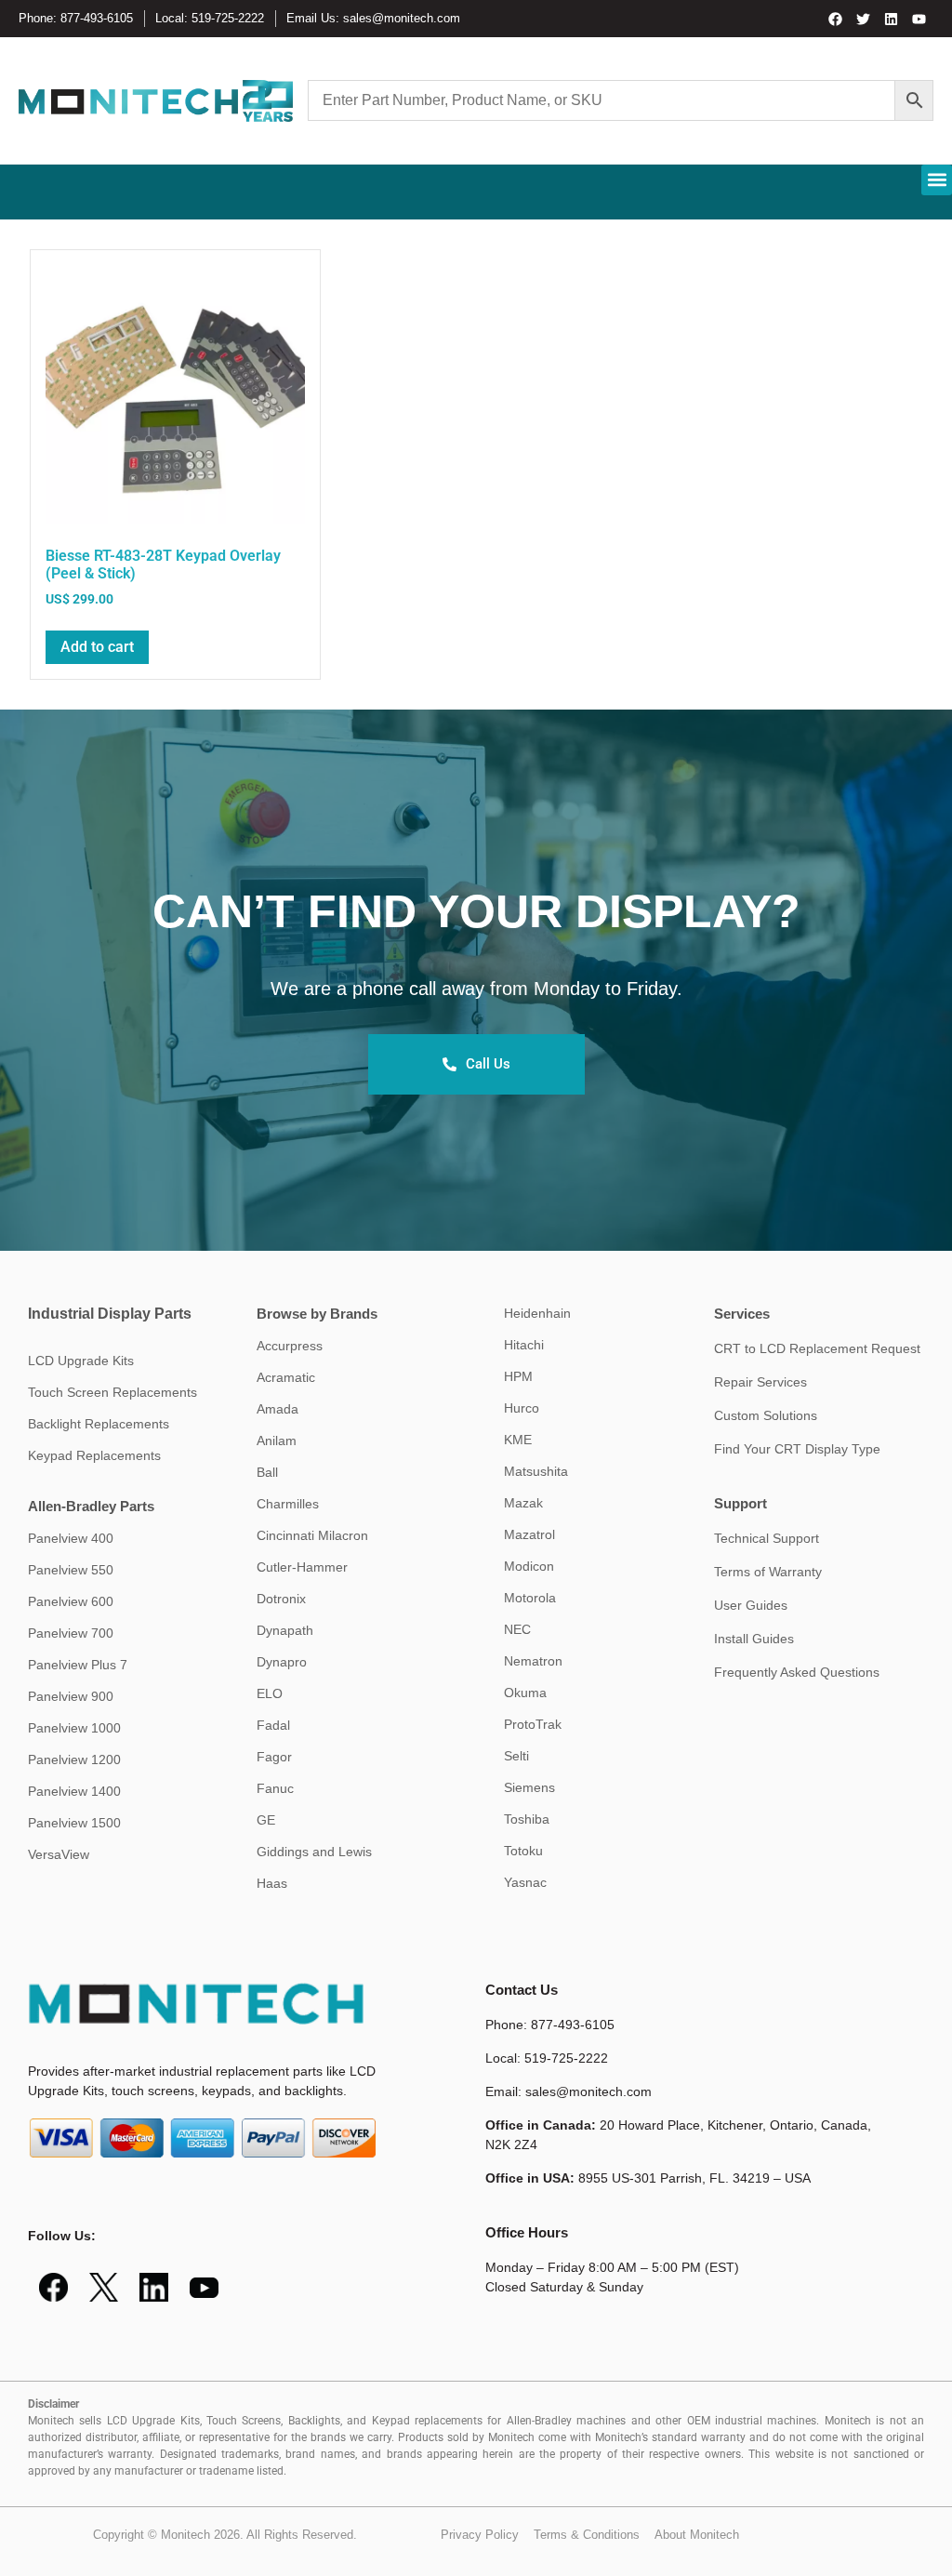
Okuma (525, 1693)
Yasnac (525, 1882)
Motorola (530, 1598)
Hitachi (524, 1345)
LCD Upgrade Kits (81, 1361)
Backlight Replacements (99, 1424)
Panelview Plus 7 (78, 1665)
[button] (937, 180)
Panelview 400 (71, 1538)
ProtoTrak (533, 1724)
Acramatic (286, 1377)
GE (266, 1820)
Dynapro (282, 1662)
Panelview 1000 (74, 1728)
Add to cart (97, 647)
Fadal (273, 1725)
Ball (267, 1472)
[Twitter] (864, 19)
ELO (270, 1693)
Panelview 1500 (74, 1823)
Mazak (523, 1503)
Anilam (277, 1441)
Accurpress (290, 1346)
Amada (278, 1409)
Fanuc (275, 1788)
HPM (518, 1376)
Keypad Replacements (94, 1455)
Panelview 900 (71, 1696)
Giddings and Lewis (314, 1852)
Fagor (274, 1757)
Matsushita (536, 1471)
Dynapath (285, 1630)
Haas (272, 1883)
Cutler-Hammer (302, 1567)
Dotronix (281, 1599)
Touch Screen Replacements (112, 1392)
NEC (517, 1629)
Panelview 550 (71, 1570)
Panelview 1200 (74, 1759)
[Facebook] (836, 19)
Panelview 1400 (74, 1791)
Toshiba (527, 1819)
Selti (516, 1756)
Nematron (533, 1661)
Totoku (523, 1851)
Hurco (522, 1408)
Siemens (529, 1787)
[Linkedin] (892, 19)
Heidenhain (537, 1313)
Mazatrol (529, 1534)
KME (518, 1440)
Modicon (529, 1566)
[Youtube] (919, 19)
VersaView (59, 1854)
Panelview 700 (71, 1633)
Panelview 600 (71, 1601)
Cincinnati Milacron (312, 1535)
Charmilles (288, 1504)
